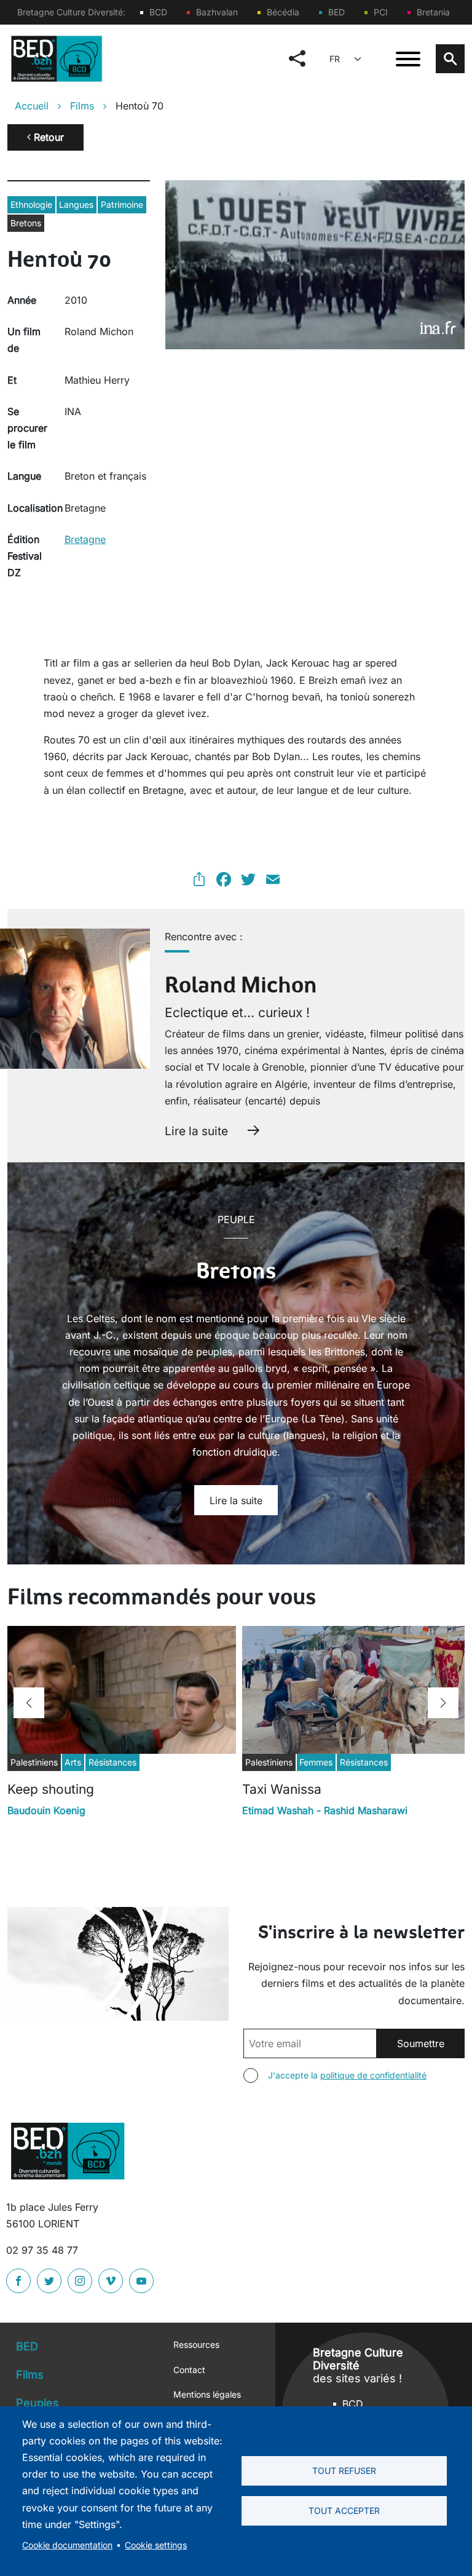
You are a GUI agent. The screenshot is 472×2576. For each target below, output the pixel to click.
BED (336, 12)
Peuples (37, 2403)
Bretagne (85, 539)
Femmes (316, 1762)
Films (82, 106)
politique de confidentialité (373, 2075)
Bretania (433, 12)
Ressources (196, 2344)
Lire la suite (196, 1131)
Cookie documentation (67, 2545)
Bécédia (283, 12)
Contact (189, 2370)
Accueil (32, 106)
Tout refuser (344, 2471)
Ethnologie (31, 204)
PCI (381, 12)
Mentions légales (207, 2394)
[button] (29, 1703)
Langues (76, 204)
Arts (73, 1762)
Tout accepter (344, 2511)
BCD (158, 12)
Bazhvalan (217, 12)
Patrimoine (122, 204)
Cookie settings (156, 2545)
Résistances (112, 1762)
